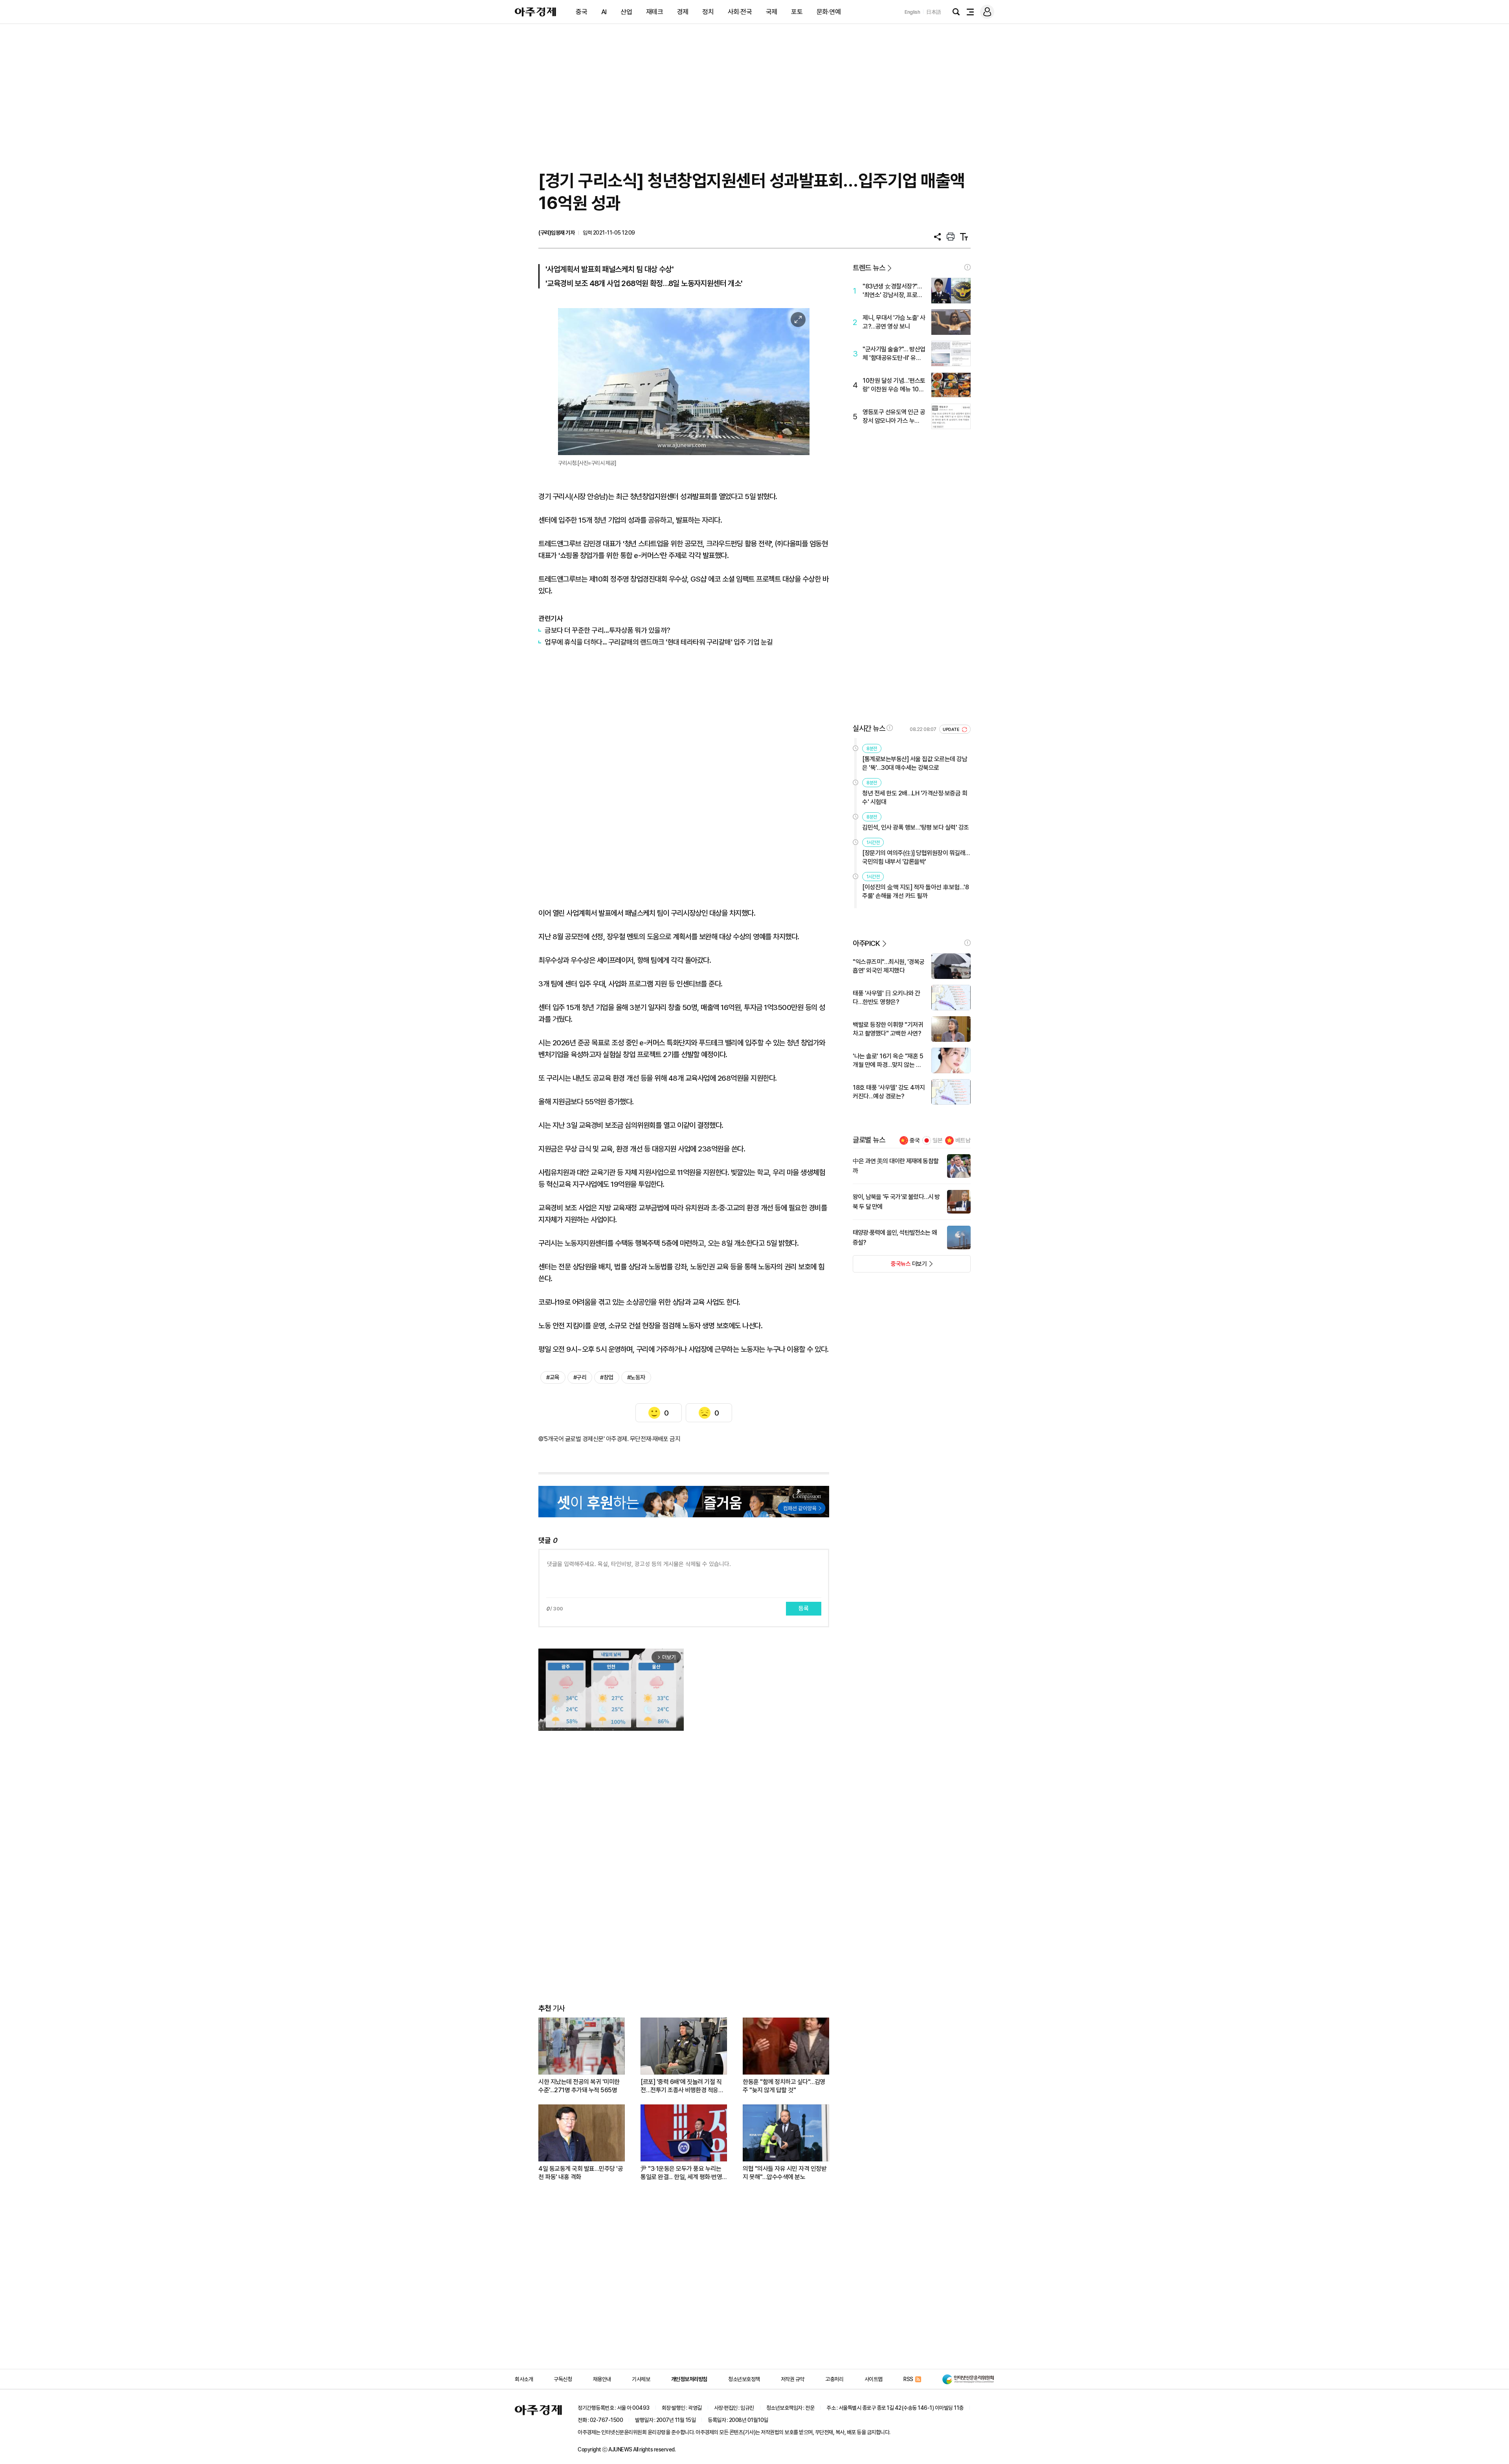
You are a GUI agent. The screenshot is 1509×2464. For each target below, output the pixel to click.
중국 (581, 12)
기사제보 (641, 2379)
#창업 (607, 1377)
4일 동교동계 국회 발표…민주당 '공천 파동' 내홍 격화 (581, 2173)
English (912, 12)
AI (604, 12)
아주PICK (866, 943)
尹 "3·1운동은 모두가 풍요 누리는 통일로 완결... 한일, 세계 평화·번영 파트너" (681, 2173)
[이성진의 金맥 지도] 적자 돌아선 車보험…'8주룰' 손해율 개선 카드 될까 (915, 891)
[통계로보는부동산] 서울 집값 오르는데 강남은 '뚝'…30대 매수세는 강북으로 (915, 763)
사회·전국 (740, 12)
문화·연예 (829, 12)
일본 (938, 1140)
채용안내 (602, 2379)
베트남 (963, 1140)
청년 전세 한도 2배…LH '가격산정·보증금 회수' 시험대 (915, 798)
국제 (772, 12)
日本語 (934, 12)
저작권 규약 (793, 2379)
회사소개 (524, 2379)
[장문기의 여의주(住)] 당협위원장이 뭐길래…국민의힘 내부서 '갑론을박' (916, 857)
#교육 (553, 1377)
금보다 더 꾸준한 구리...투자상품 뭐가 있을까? (608, 630)
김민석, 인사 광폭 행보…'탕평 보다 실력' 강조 (916, 827)
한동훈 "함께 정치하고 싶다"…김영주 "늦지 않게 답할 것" (784, 2086)
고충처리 (834, 2379)
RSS (908, 2379)
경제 (683, 12)
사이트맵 (874, 2379)
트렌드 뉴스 (869, 268)
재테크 (655, 12)
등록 (804, 1608)
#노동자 (636, 1377)
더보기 (890, 1266)
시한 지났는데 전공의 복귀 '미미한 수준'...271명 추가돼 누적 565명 (579, 2086)
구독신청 (563, 2379)
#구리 (580, 1377)
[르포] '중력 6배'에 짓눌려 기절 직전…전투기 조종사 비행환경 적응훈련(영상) (682, 2086)
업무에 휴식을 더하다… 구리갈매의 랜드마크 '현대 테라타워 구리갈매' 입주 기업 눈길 (659, 642)
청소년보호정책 (744, 2379)
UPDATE (952, 730)
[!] (967, 267)
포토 (797, 12)
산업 (626, 12)
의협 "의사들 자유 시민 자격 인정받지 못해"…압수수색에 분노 (785, 2173)
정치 (708, 12)
